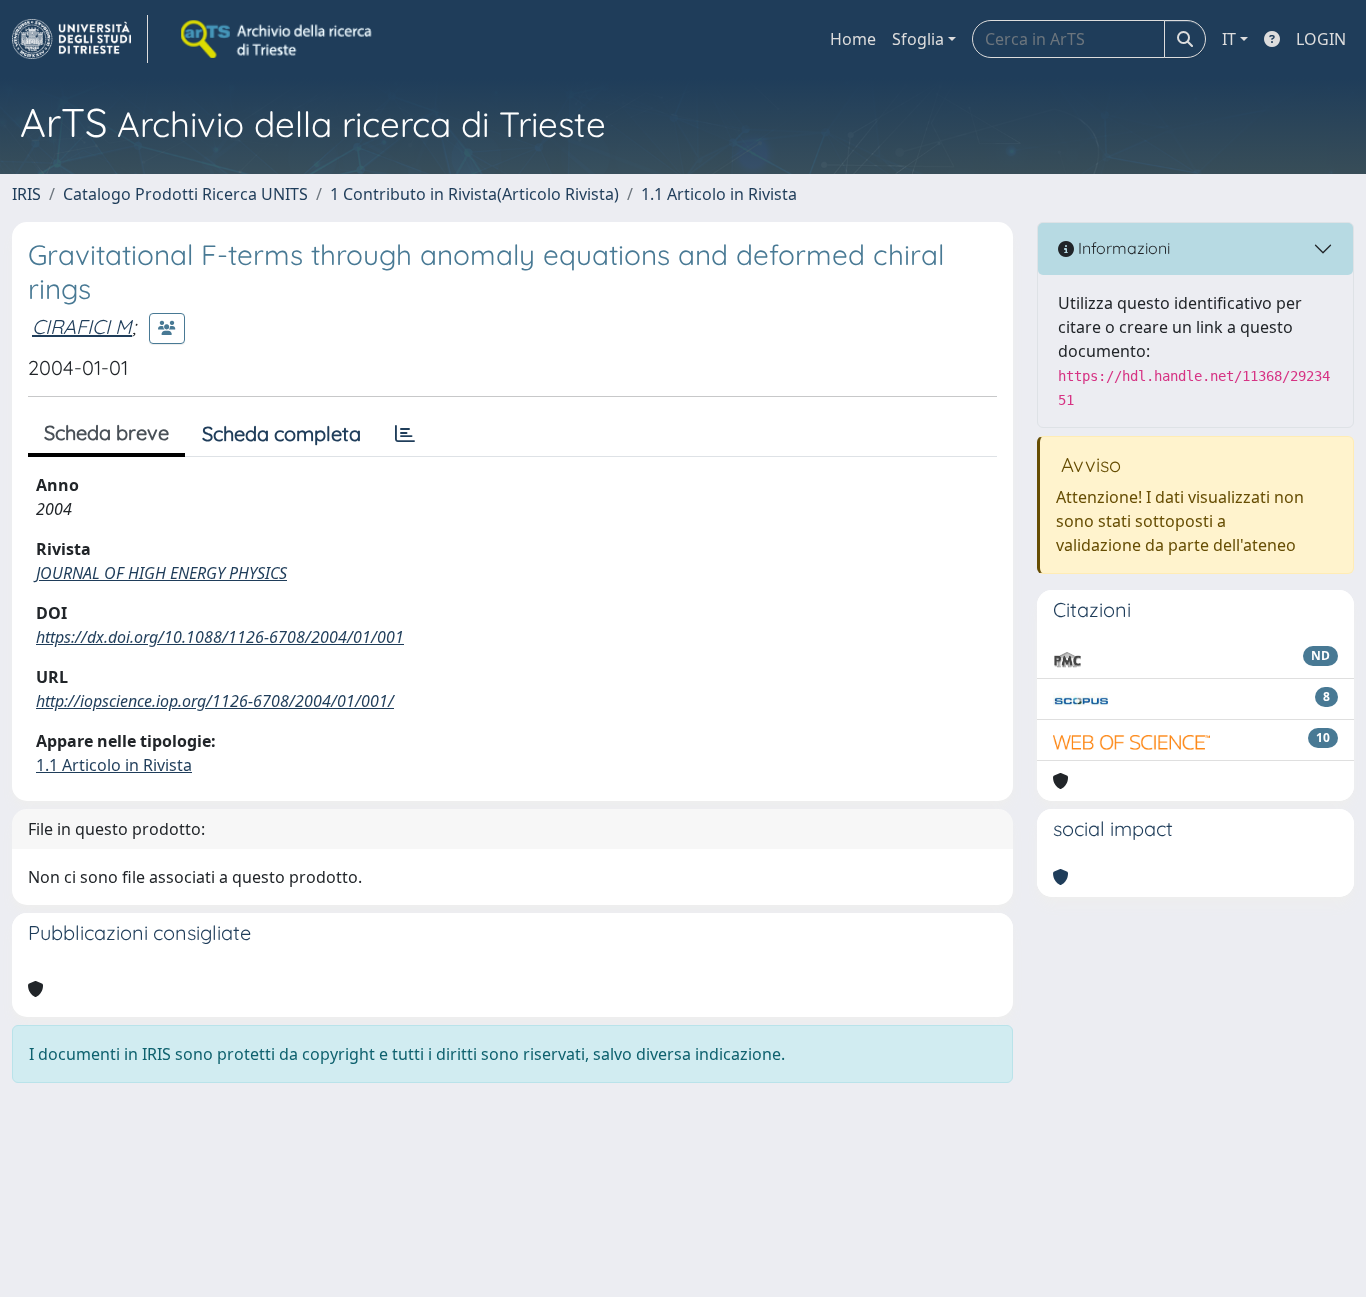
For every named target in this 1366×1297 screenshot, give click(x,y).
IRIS (26, 194)
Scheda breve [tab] (106, 432)
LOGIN (1321, 39)
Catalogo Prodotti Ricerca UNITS (185, 194)
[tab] (405, 434)
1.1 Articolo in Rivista (719, 194)
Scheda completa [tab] (281, 433)
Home (853, 39)
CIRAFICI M (82, 326)
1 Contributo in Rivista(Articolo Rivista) (474, 194)
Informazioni (1122, 248)
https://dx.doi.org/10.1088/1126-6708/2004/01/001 (220, 637)
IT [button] (1229, 39)
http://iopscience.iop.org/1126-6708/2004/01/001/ (215, 701)
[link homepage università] (278, 39)
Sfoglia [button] (918, 39)
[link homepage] (80, 39)
